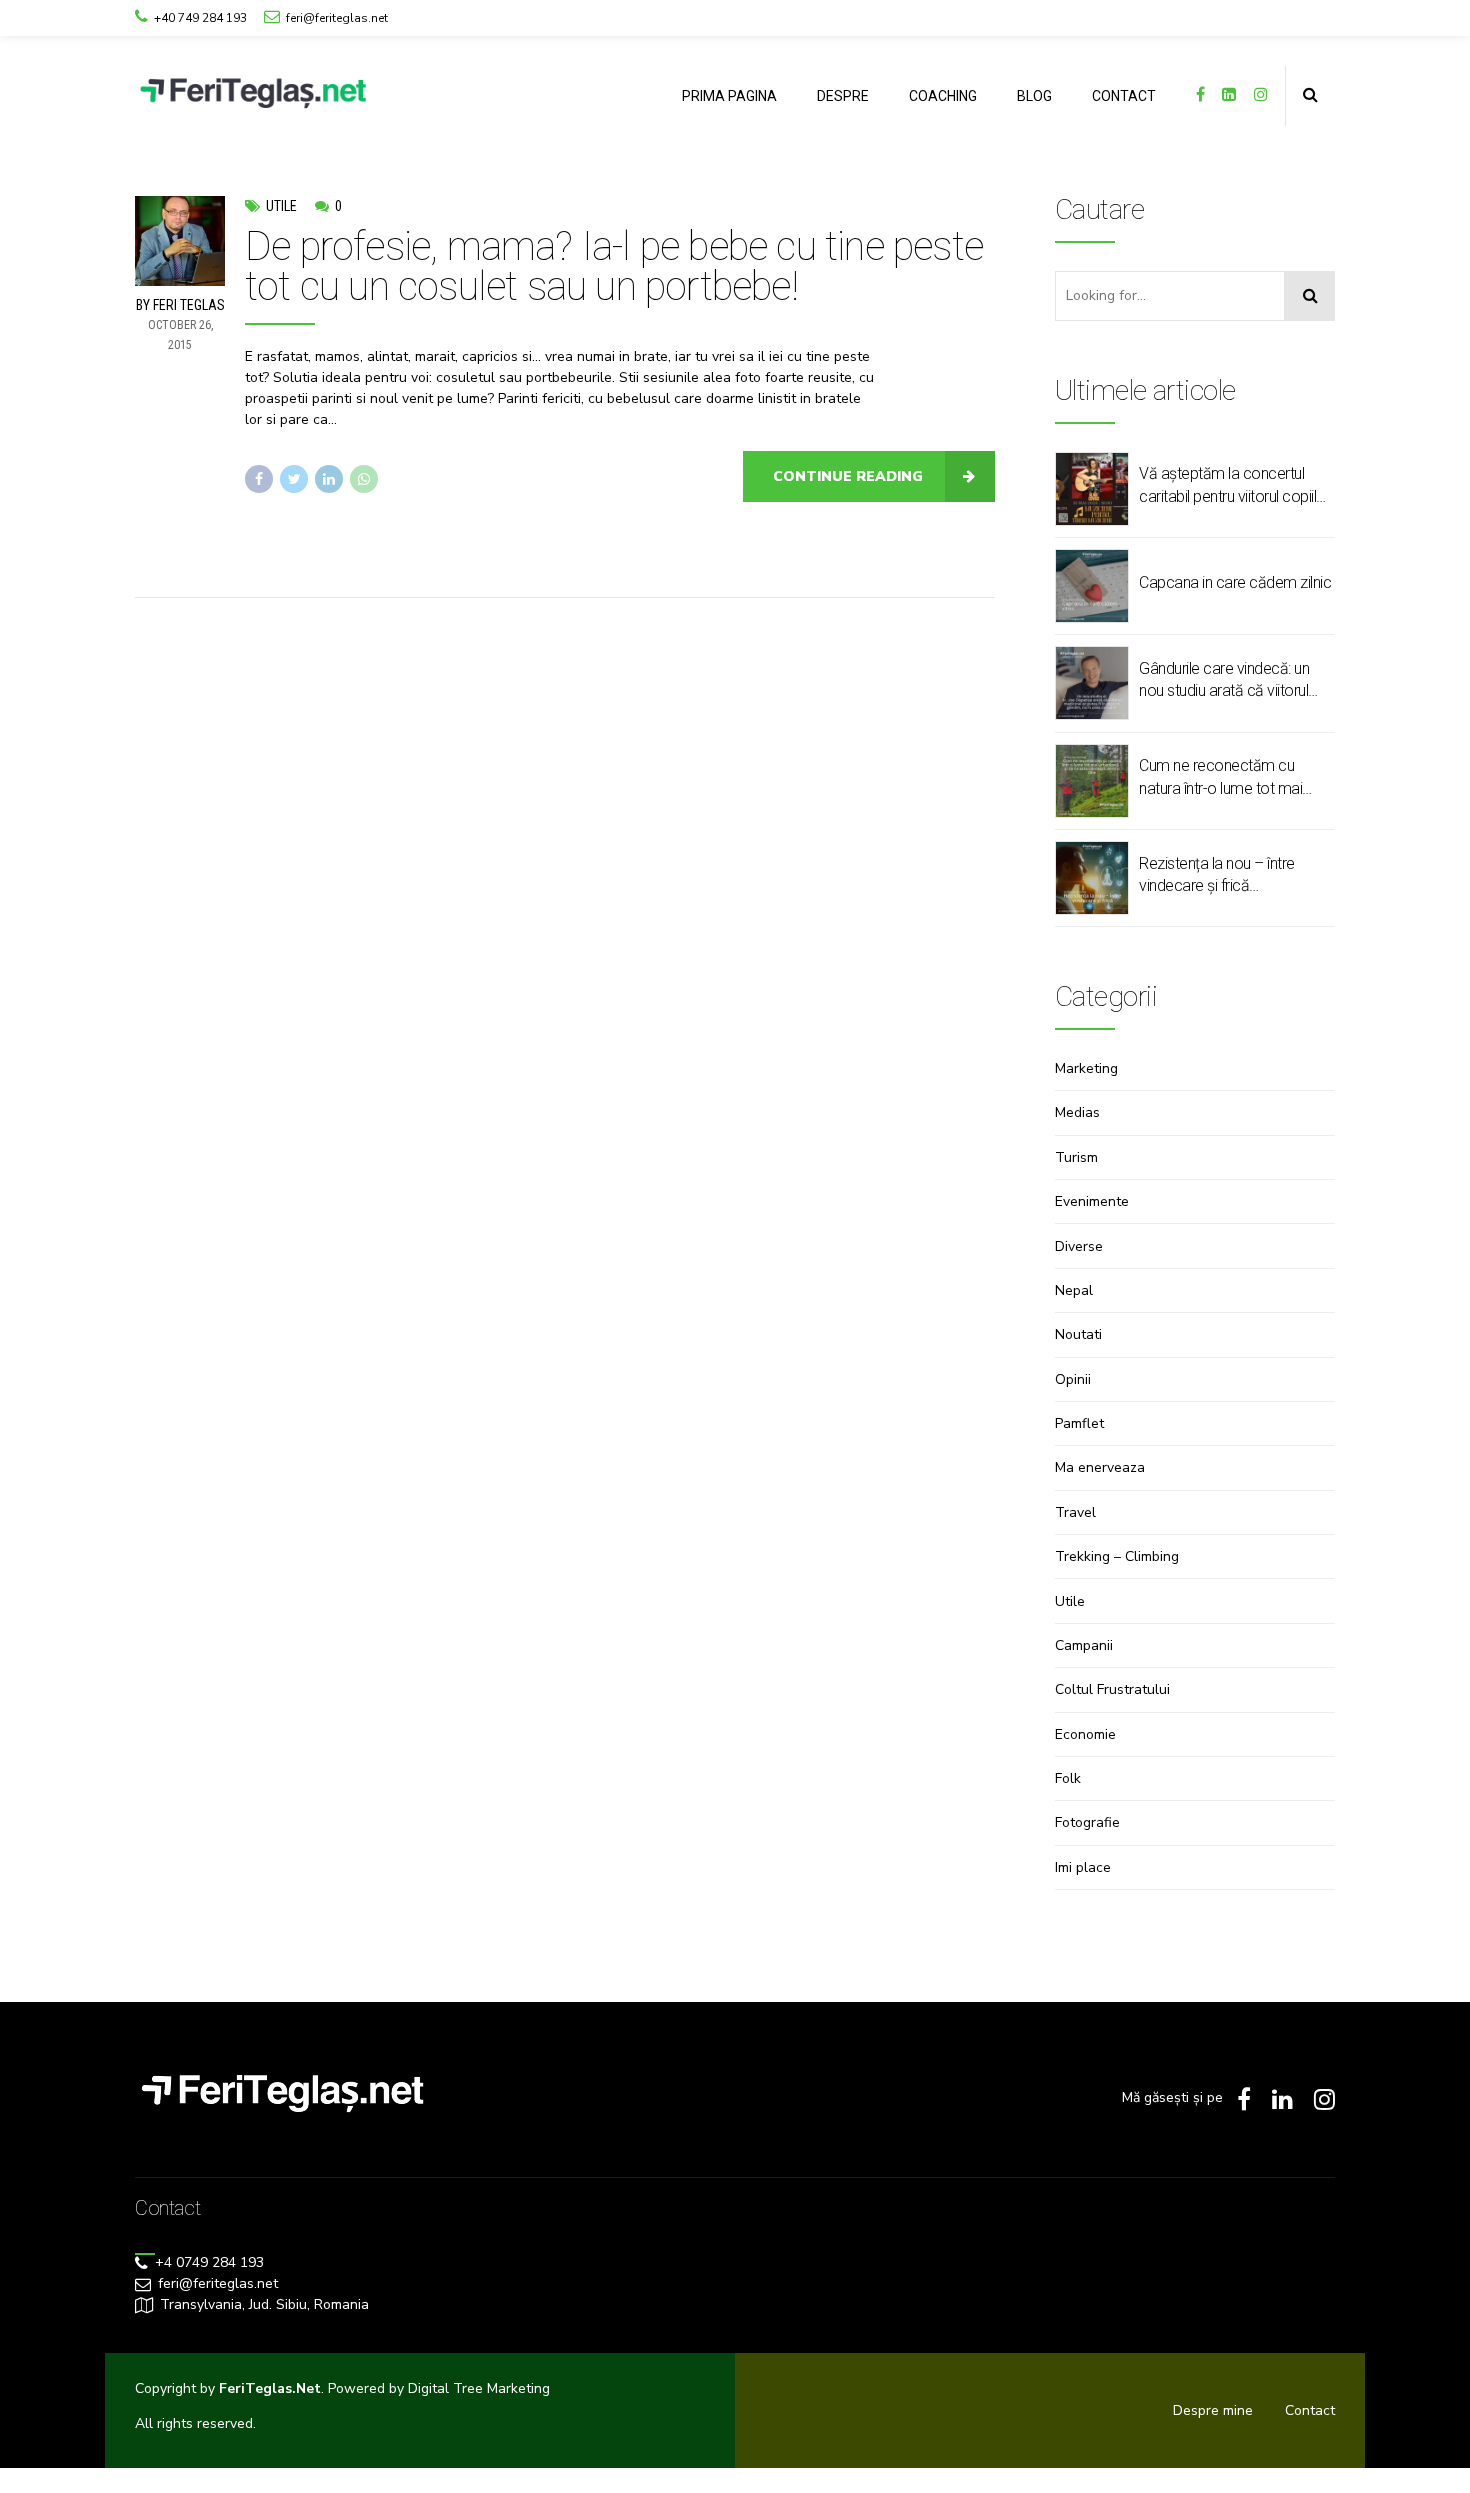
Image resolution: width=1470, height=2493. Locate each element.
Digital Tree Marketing (479, 2388)
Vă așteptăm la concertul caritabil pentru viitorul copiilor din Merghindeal (1234, 486)
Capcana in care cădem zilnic (1235, 582)
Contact (1310, 2410)
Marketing (1086, 1068)
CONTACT (1124, 96)
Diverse (1079, 1246)
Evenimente (1092, 1201)
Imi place (1083, 1867)
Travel (1075, 1512)
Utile (281, 206)
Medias (1077, 1112)
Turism (1076, 1157)
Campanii (1084, 1645)
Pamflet (1079, 1423)
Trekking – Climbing (1117, 1556)
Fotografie (1087, 1822)
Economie (1085, 1734)
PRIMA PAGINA (729, 96)
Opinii (1073, 1379)
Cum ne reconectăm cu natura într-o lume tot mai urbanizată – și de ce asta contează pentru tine (1223, 778)
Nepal (1074, 1290)
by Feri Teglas (180, 305)
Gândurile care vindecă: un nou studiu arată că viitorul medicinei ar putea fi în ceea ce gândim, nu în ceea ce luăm (1230, 681)
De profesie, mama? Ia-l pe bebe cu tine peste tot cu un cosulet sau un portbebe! (614, 266)
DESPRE (843, 96)
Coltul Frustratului (1112, 1689)
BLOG (1034, 96)
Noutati (1078, 1334)
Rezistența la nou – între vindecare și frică (1217, 874)
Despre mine (1213, 2410)
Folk (1068, 1778)
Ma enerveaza (1100, 1467)
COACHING (943, 96)
